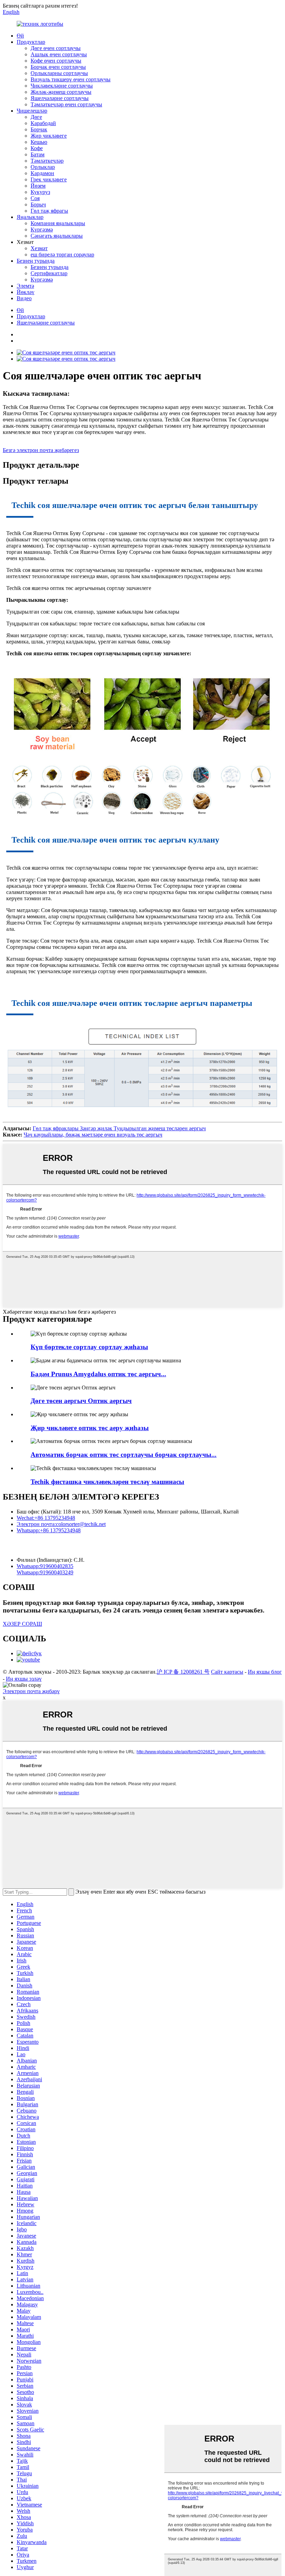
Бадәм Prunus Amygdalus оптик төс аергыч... (98, 1374)
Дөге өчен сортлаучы (56, 48)
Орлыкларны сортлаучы (59, 73)
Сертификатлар (49, 273)
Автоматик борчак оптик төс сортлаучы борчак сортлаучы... (124, 1455)
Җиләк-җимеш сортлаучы (61, 92)
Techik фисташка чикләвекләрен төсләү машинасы (107, 1482)
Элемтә (25, 286)
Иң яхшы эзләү (24, 1679)
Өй (20, 36)
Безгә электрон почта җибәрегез (41, 450)
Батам (38, 154)
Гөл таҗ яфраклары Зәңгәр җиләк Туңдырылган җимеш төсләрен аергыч (119, 1128)
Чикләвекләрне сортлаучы (62, 86)
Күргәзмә (42, 229)
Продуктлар (31, 42)
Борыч (38, 204)
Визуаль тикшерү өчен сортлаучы (71, 79)
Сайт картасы (227, 1672)
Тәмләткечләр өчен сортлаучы (66, 104)
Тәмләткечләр (47, 161)
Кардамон (42, 173)
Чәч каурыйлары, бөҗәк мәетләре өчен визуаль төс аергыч (93, 1135)
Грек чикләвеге (49, 179)
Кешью (39, 142)
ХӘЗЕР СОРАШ (22, 1624)
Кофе (37, 148)
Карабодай (43, 123)
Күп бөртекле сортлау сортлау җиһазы (89, 1347)
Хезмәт (39, 248)
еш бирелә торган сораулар (62, 255)
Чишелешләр (32, 111)
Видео (24, 298)
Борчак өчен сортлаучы (58, 67)
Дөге (36, 117)
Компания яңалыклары (58, 223)
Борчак (39, 129)
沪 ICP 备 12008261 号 (183, 1672)
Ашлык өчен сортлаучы (59, 54)
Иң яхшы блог (265, 1672)
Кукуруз (40, 192)
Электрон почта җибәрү (31, 1691)
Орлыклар (43, 167)
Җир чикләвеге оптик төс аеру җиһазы (90, 1428)
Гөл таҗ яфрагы (49, 211)
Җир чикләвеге (49, 136)
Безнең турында (36, 261)
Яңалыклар (30, 217)
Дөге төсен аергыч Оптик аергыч (81, 1401)
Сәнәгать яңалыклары (57, 236)
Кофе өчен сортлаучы (56, 61)
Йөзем (38, 186)
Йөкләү (26, 292)
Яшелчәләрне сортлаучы (60, 98)
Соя (35, 198)
